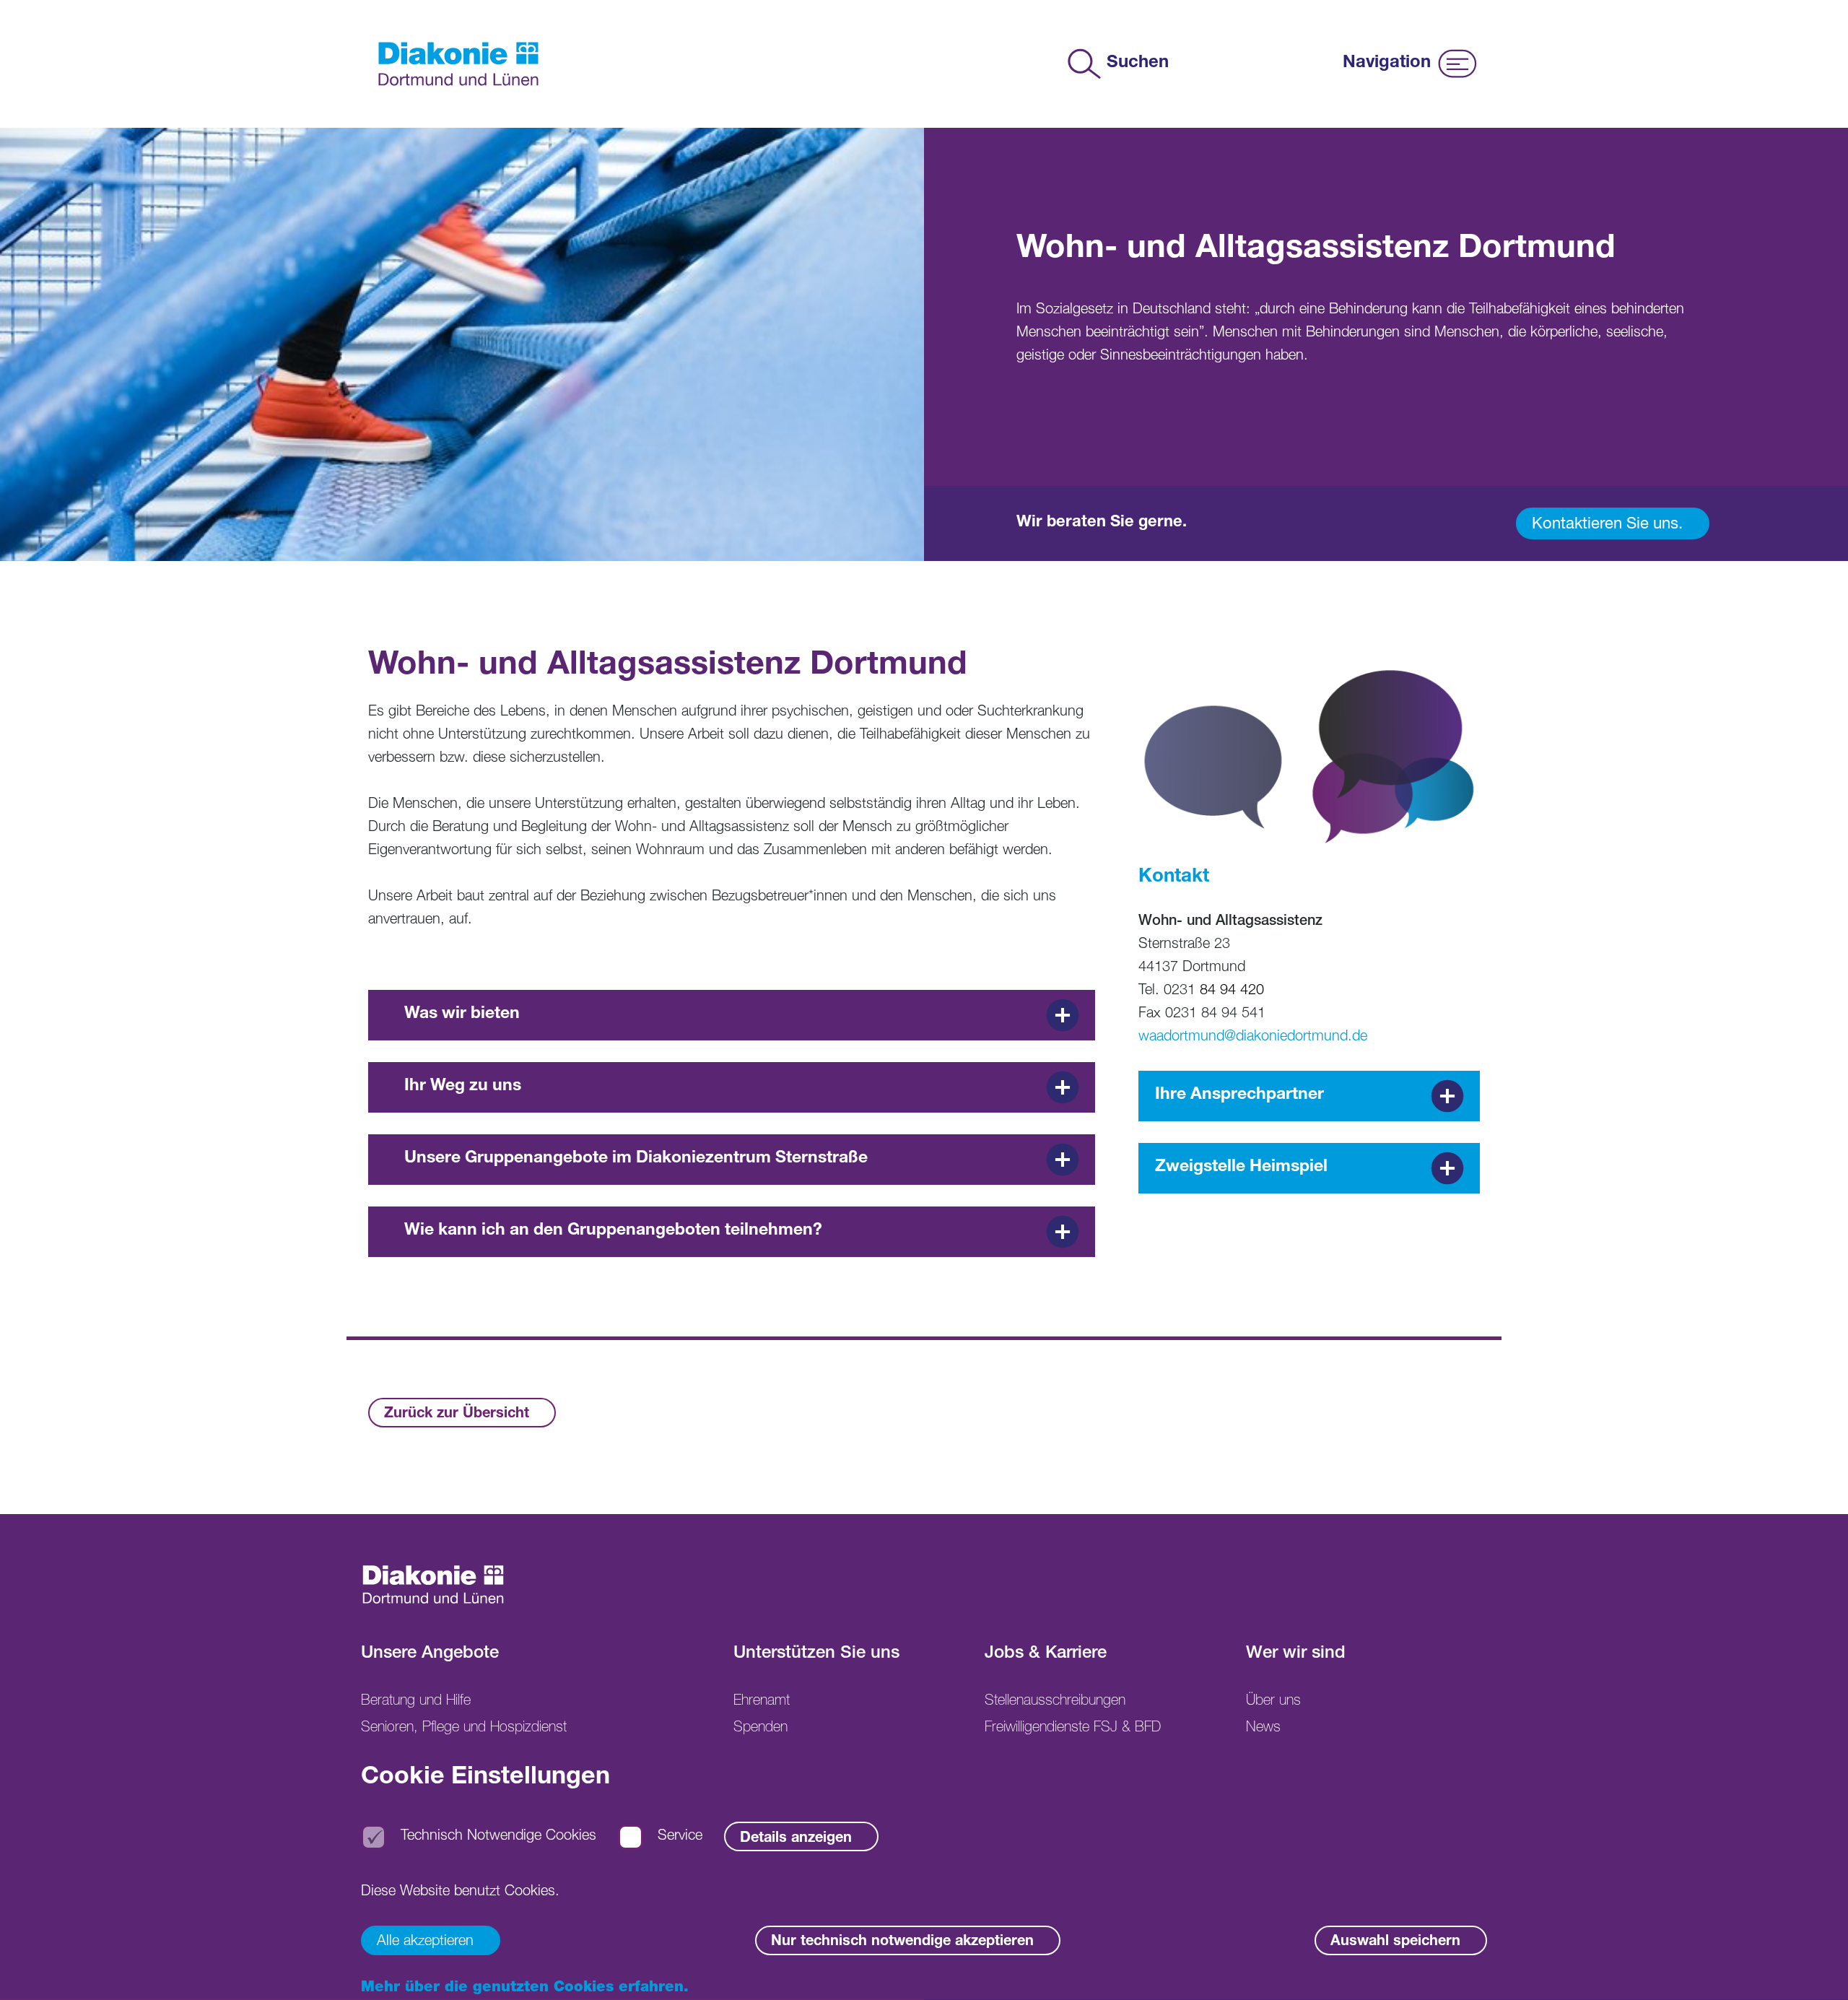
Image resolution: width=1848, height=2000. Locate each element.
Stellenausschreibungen (1055, 1702)
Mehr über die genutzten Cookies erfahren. (525, 1988)
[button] (1816, 1968)
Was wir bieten (462, 1015)
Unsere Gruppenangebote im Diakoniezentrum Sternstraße (636, 1159)
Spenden (760, 1729)
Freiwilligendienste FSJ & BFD (1073, 1729)
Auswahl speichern (1395, 1942)
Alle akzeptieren (425, 1942)
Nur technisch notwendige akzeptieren (902, 1942)
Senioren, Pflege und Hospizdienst (464, 1729)
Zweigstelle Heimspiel (1241, 1168)
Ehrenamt (762, 1702)
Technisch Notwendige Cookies (498, 1838)
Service (680, 1838)
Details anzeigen (796, 1839)
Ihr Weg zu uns (463, 1087)
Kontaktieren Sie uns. (1607, 525)
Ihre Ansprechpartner (1239, 1096)
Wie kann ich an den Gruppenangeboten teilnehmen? (613, 1231)
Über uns (1273, 1702)
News (1263, 1729)
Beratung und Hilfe (416, 1702)
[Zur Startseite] (458, 64)
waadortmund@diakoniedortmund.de (1253, 1038)
